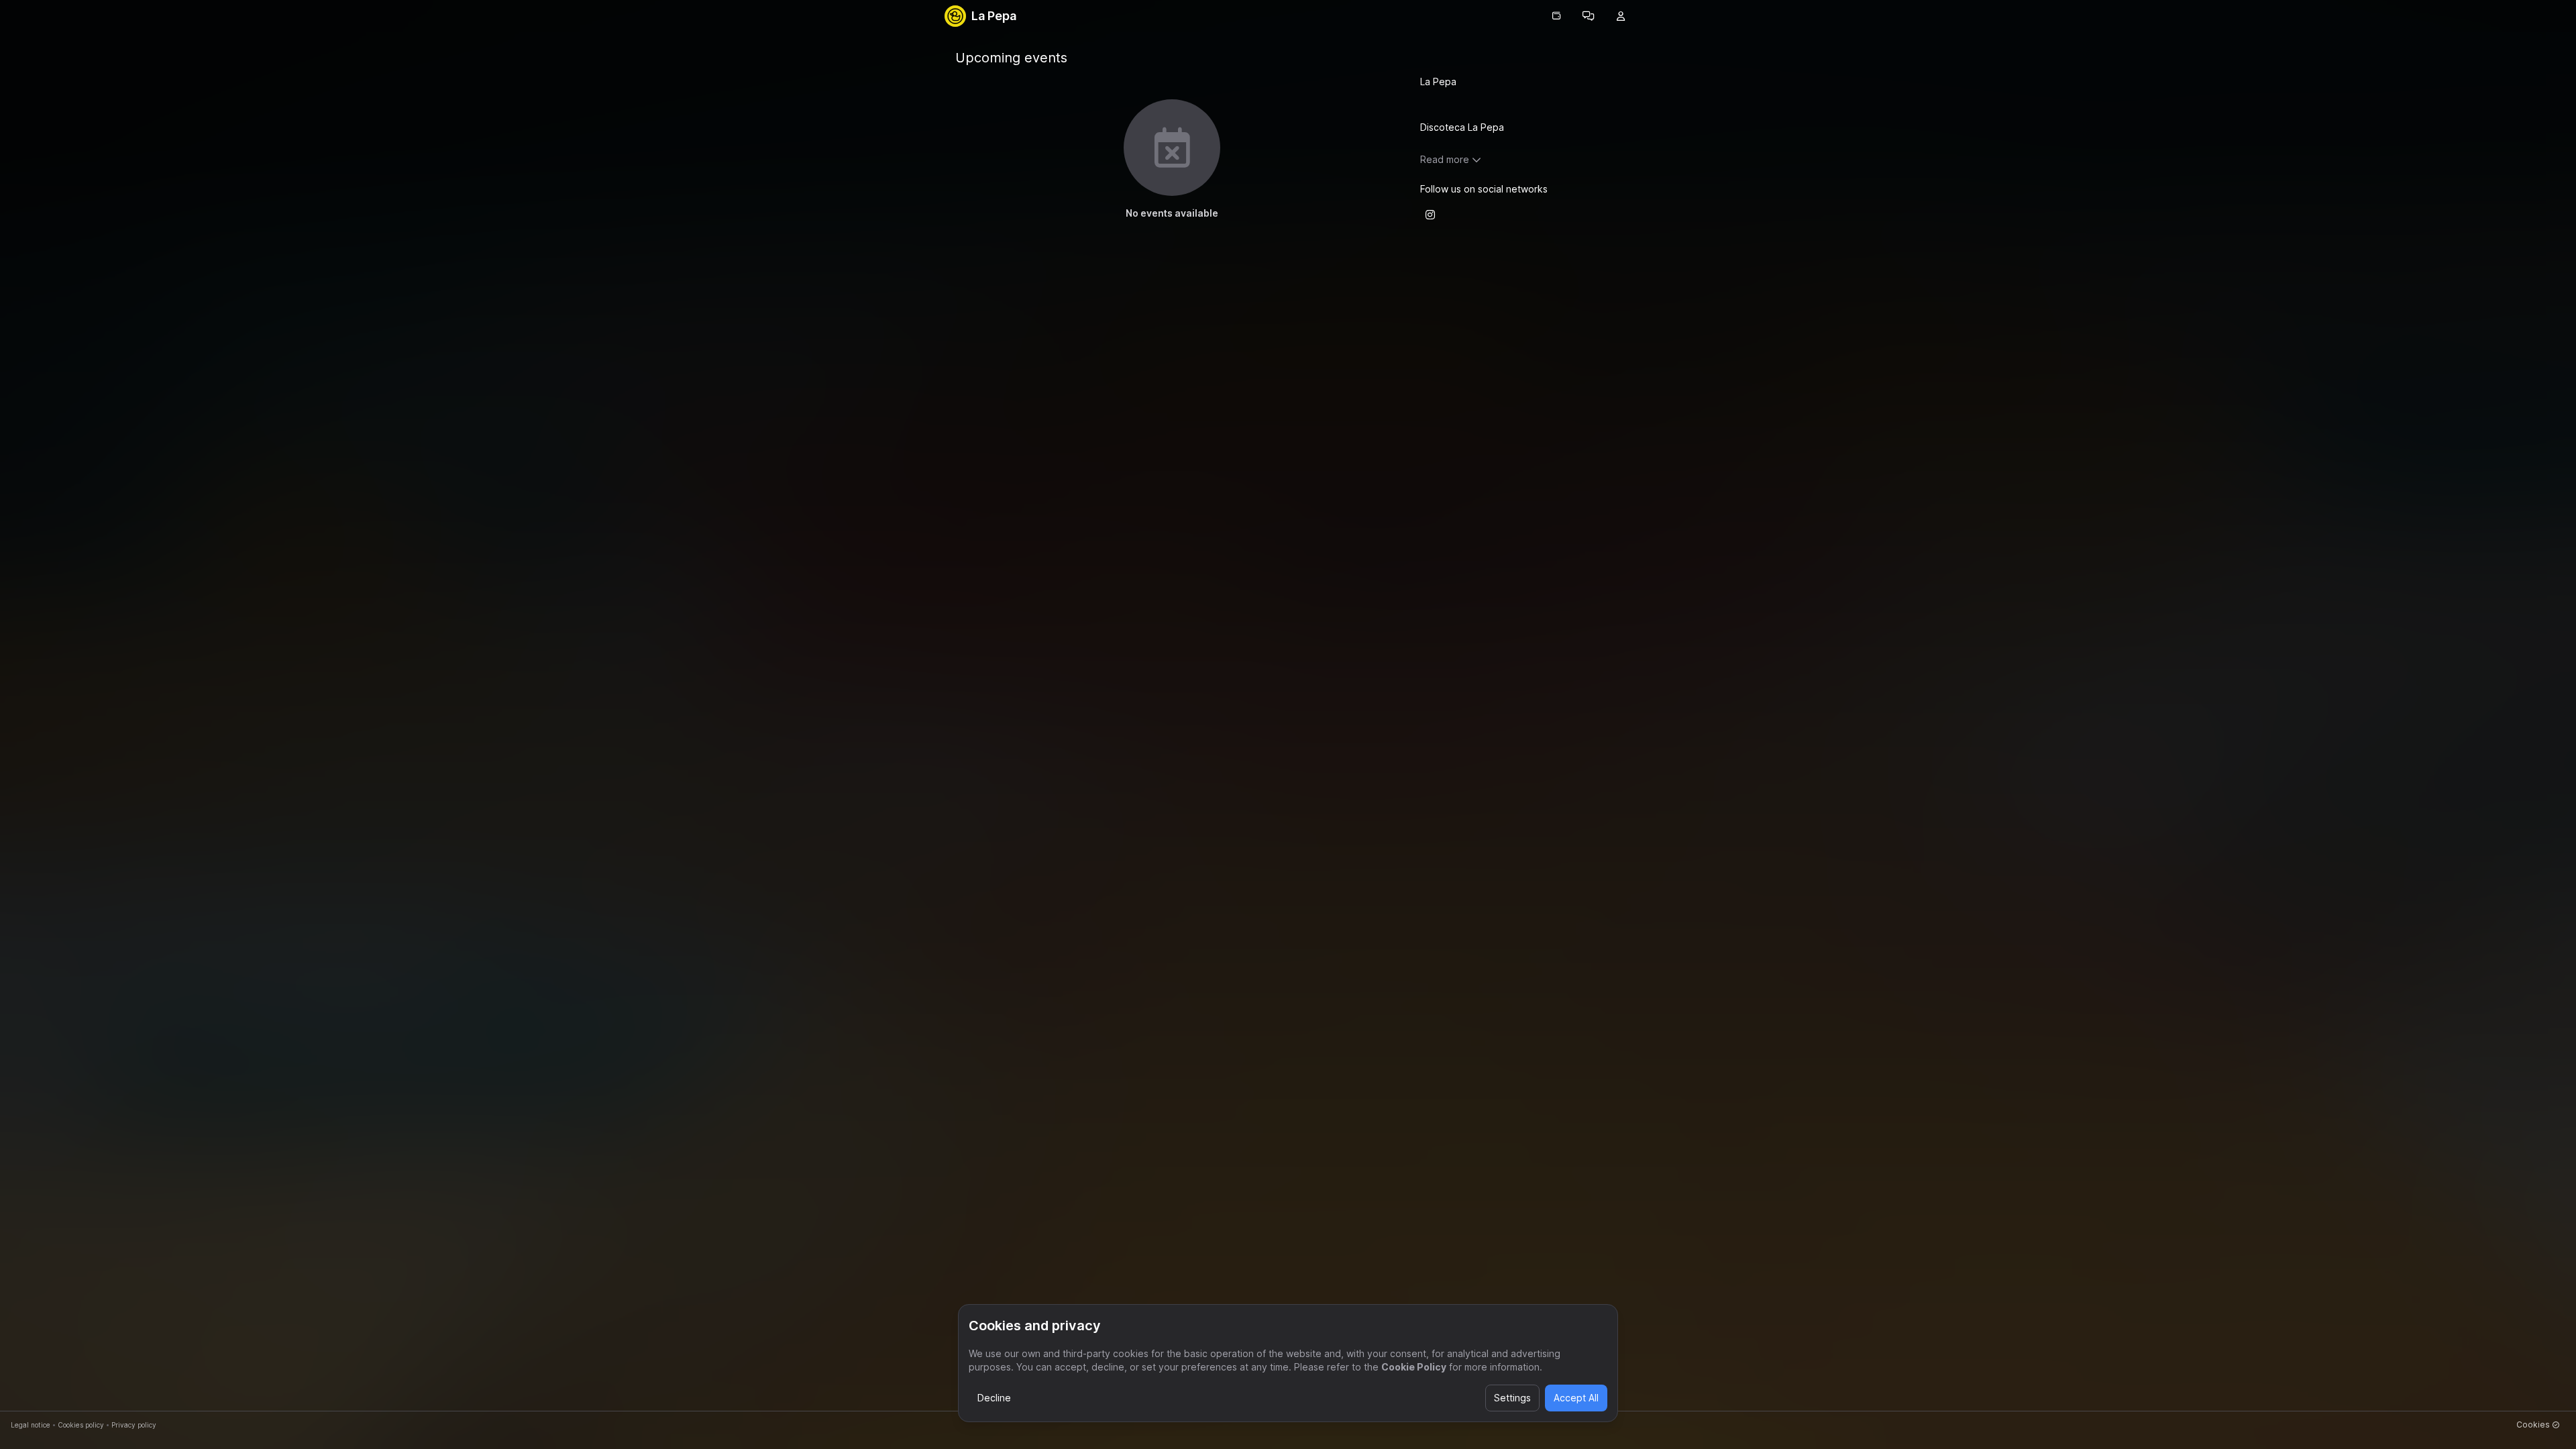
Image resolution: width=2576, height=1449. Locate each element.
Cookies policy (81, 1425)
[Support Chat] (1589, 16)
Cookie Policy (1414, 1367)
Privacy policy (134, 1425)
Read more (1445, 159)
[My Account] (1621, 16)
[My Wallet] (1556, 16)
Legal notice (31, 1425)
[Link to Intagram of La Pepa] (1430, 215)
